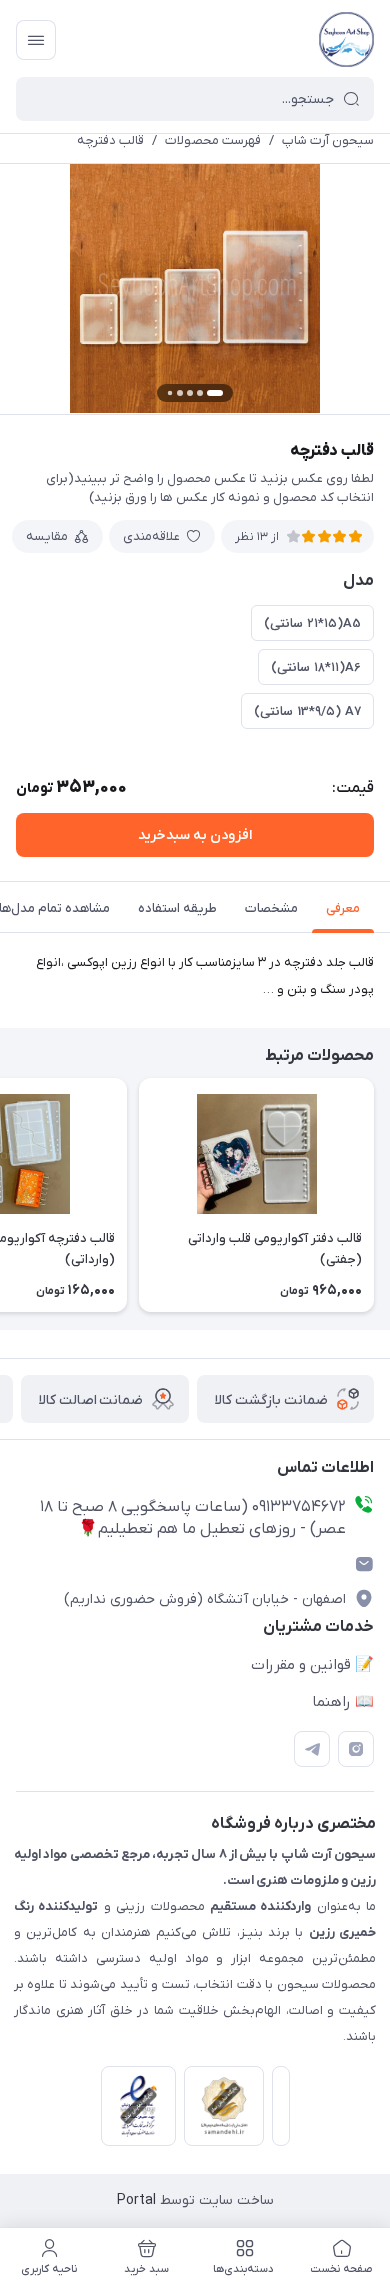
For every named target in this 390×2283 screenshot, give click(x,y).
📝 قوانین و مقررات (312, 1665)
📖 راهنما (343, 1702)
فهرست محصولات (213, 140)
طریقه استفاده (177, 908)
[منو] (36, 40)
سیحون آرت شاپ (328, 140)
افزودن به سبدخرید (195, 835)
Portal (136, 2200)
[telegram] (312, 1749)
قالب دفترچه (110, 140)
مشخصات (271, 908)
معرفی (343, 908)
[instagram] (356, 1749)
